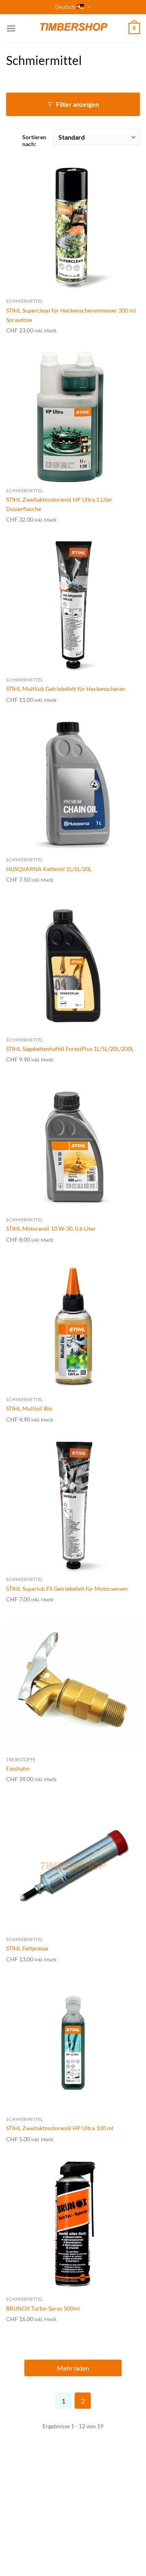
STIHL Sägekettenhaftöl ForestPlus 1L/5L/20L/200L (70, 1049)
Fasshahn (18, 1768)
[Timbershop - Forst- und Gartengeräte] (73, 28)
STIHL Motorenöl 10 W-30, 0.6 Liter (51, 1229)
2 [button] (83, 2401)
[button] (11, 28)
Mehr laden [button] (73, 2368)
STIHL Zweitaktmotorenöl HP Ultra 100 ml (60, 2128)
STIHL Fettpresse (27, 1948)
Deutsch (65, 7)
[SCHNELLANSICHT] (73, 227)
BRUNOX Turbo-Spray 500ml (43, 2308)
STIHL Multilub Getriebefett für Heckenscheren (66, 689)
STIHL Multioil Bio (29, 1408)
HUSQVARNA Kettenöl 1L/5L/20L (49, 869)
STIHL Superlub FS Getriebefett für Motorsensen (67, 1589)
